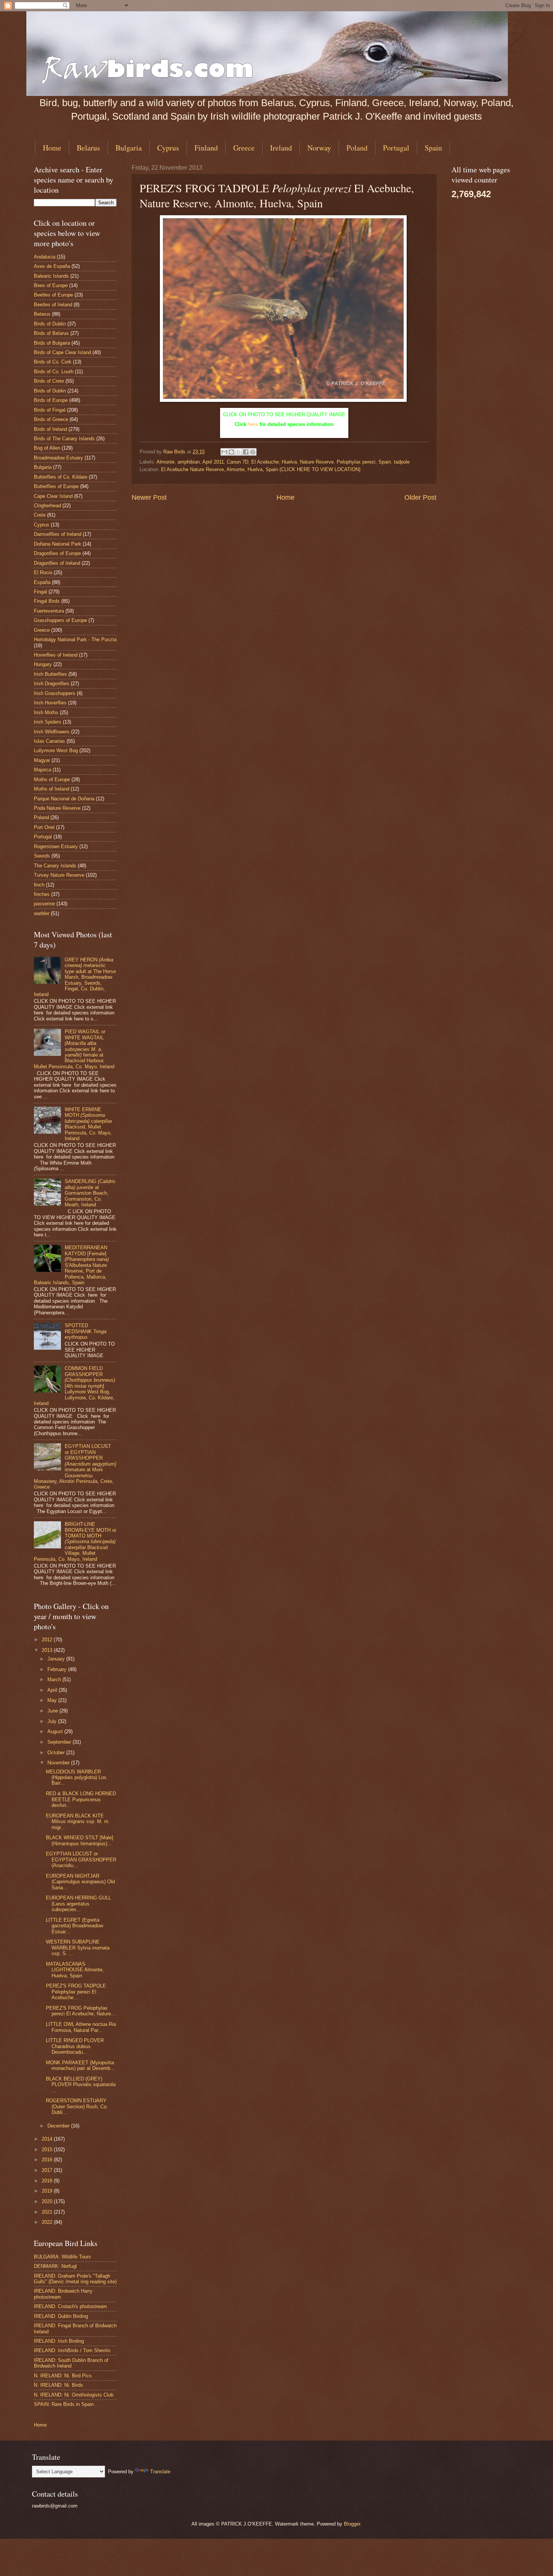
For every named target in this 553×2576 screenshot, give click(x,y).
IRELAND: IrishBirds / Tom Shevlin (72, 2350)
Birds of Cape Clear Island (62, 352)
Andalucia (45, 257)
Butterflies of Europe (56, 486)
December (59, 2126)
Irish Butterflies (50, 674)
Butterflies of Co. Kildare (61, 477)
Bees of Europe (51, 285)
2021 (48, 2212)
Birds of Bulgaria (52, 343)
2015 (48, 2149)
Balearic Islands (51, 276)
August (56, 1731)
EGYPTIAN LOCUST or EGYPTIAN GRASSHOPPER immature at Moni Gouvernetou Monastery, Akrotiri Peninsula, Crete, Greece (75, 1467)
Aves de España (52, 266)
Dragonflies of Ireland (57, 563)
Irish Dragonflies (52, 684)
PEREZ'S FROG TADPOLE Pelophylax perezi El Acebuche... (76, 1992)
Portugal (396, 148)
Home (52, 148)
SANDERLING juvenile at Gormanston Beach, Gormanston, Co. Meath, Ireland (90, 1193)
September (60, 1742)
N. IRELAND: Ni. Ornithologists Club (74, 2395)
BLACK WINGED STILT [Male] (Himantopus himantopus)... (80, 1840)
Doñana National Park (58, 544)
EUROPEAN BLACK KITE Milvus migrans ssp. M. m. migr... (78, 1822)
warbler (42, 913)
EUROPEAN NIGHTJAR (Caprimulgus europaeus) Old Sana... (80, 1882)
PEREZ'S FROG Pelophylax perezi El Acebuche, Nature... (81, 2011)
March (55, 1680)
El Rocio (43, 573)
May (53, 1700)
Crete (40, 515)
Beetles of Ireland (53, 305)
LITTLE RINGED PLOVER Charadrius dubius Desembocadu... (75, 2046)
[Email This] (224, 452)
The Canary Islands (55, 866)
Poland (357, 148)
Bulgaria (129, 148)
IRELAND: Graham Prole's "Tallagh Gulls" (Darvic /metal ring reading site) (75, 2279)
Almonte (166, 462)
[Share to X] (239, 452)
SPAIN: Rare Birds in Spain (64, 2404)
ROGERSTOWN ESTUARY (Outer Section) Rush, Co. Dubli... (77, 2106)
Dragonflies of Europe (57, 553)
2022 (48, 2222)
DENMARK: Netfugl (55, 2266)
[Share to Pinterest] (253, 452)
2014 (48, 2139)
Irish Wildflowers (52, 732)
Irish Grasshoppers (55, 693)
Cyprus (168, 148)
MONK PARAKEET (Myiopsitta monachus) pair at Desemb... (80, 2065)
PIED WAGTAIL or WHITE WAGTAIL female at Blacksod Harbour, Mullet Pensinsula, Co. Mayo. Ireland (74, 1049)
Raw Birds (175, 452)
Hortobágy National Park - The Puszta (75, 639)
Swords (42, 856)
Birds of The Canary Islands (64, 439)
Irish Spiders (48, 722)
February (58, 1669)
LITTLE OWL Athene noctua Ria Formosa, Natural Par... (81, 2027)
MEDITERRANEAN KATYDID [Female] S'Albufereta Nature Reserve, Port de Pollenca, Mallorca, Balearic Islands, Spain (71, 1265)
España (42, 582)
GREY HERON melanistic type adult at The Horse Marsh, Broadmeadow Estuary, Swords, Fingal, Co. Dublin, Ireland (75, 977)
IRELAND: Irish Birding (59, 2341)
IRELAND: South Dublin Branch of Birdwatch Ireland (71, 2363)
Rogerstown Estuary (56, 846)
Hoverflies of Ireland (56, 655)
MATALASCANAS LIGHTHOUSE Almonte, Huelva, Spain (75, 1970)
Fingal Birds (47, 601)
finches (42, 894)
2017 (48, 2170)
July (53, 1721)
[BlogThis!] (231, 452)
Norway (319, 148)
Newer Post (149, 497)
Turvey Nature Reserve (59, 875)
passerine (44, 904)
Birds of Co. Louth (54, 372)
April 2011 (213, 462)
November (59, 1763)
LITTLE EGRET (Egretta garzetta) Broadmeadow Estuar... (74, 1926)
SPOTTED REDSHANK (86, 1331)
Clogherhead (47, 506)
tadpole (402, 462)
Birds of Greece (51, 419)
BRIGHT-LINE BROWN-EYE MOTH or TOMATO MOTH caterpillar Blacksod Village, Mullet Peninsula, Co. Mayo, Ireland (75, 1542)
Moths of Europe (52, 779)
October (57, 1753)
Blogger (352, 2524)
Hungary (43, 664)
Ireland (281, 148)
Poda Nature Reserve (57, 808)
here (253, 424)
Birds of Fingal (50, 410)
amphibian (189, 462)
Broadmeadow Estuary (58, 458)
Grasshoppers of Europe (60, 620)
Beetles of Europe (53, 295)
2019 (48, 2191)
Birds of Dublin (50, 324)
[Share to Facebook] (246, 452)
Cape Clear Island (53, 496)
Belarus (88, 148)
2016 (48, 2160)
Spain (433, 148)
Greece (244, 148)
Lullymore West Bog (56, 750)
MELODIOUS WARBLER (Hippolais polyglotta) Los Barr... (76, 1778)
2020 (48, 2201)
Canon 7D (238, 462)
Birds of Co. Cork (53, 362)
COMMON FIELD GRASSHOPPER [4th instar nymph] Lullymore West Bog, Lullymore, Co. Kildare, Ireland (74, 1386)
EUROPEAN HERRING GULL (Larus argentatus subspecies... (78, 1904)
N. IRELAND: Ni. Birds (58, 2385)
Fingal (40, 592)
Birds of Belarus (51, 333)
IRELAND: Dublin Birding (61, 2316)
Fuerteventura (49, 611)
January (57, 1659)
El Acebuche (265, 462)
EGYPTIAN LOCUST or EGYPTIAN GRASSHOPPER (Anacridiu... (81, 1860)
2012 (48, 1640)
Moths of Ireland (52, 789)
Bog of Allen (47, 448)
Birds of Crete (49, 381)
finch (39, 885)
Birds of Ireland (50, 429)
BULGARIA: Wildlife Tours (62, 2257)
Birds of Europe (51, 400)
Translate (160, 2472)
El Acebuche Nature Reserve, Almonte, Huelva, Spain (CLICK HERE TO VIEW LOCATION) (261, 469)
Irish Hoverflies (50, 703)
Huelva (289, 462)
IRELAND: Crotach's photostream (70, 2306)
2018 (48, 2181)
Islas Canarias (49, 741)
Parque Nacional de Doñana (64, 799)
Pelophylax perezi (356, 462)
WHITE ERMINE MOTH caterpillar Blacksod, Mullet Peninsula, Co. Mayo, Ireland (88, 1124)
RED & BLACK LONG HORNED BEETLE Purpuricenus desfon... (81, 1799)
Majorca (43, 770)
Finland (206, 148)
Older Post (420, 497)
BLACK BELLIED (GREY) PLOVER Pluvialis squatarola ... (81, 2085)
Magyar (42, 760)
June (53, 1711)
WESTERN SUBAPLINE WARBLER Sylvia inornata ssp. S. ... (78, 1948)
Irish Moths (46, 712)
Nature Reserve (317, 462)
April (53, 1690)
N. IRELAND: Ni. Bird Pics (63, 2376)
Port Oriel (44, 827)
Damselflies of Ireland (58, 534)
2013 (48, 1650)
